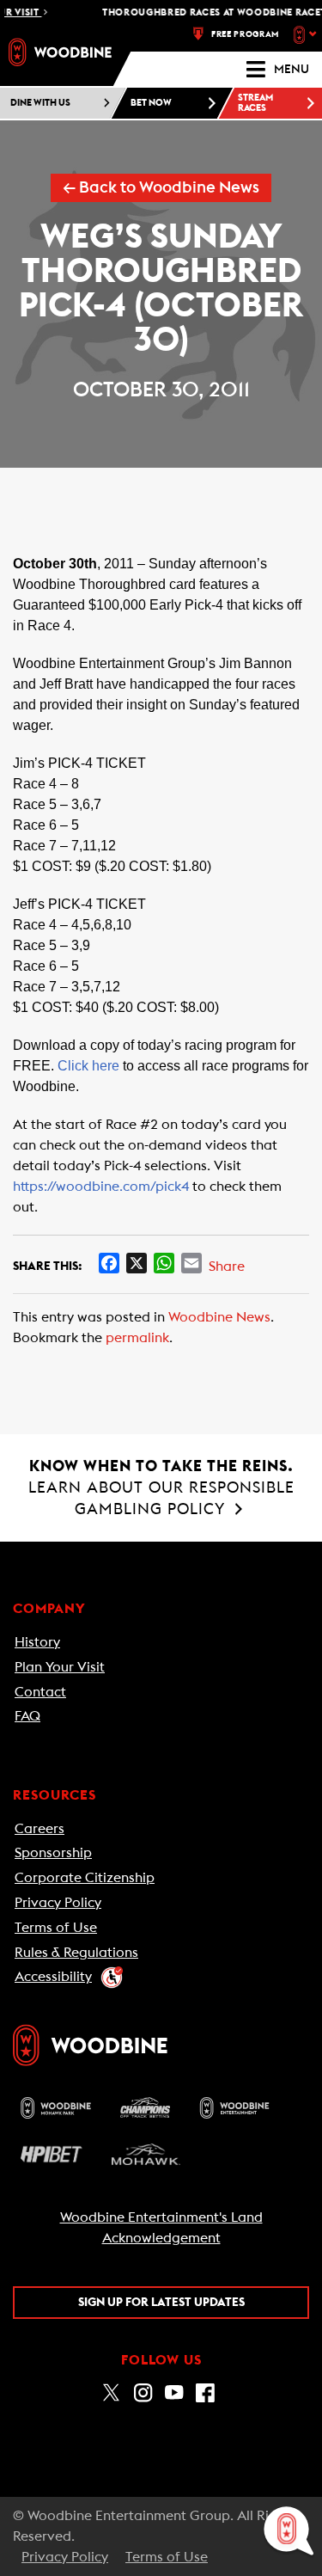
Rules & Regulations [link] (76, 1953)
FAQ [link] (27, 1716)
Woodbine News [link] (219, 1317)
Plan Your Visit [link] (60, 1667)
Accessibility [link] (53, 1977)
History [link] (37, 1642)
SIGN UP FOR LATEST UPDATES (161, 2303)
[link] (60, 52)
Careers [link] (39, 1829)
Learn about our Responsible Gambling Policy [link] (161, 1487)
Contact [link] (40, 1692)
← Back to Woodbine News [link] (161, 188)
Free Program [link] (245, 34)
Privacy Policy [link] (58, 1903)
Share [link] (227, 1267)
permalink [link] (137, 1338)
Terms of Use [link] (56, 1928)
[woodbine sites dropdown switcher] (307, 34)
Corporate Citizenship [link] (85, 1878)
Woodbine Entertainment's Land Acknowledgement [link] (161, 2228)
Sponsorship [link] (53, 1853)
